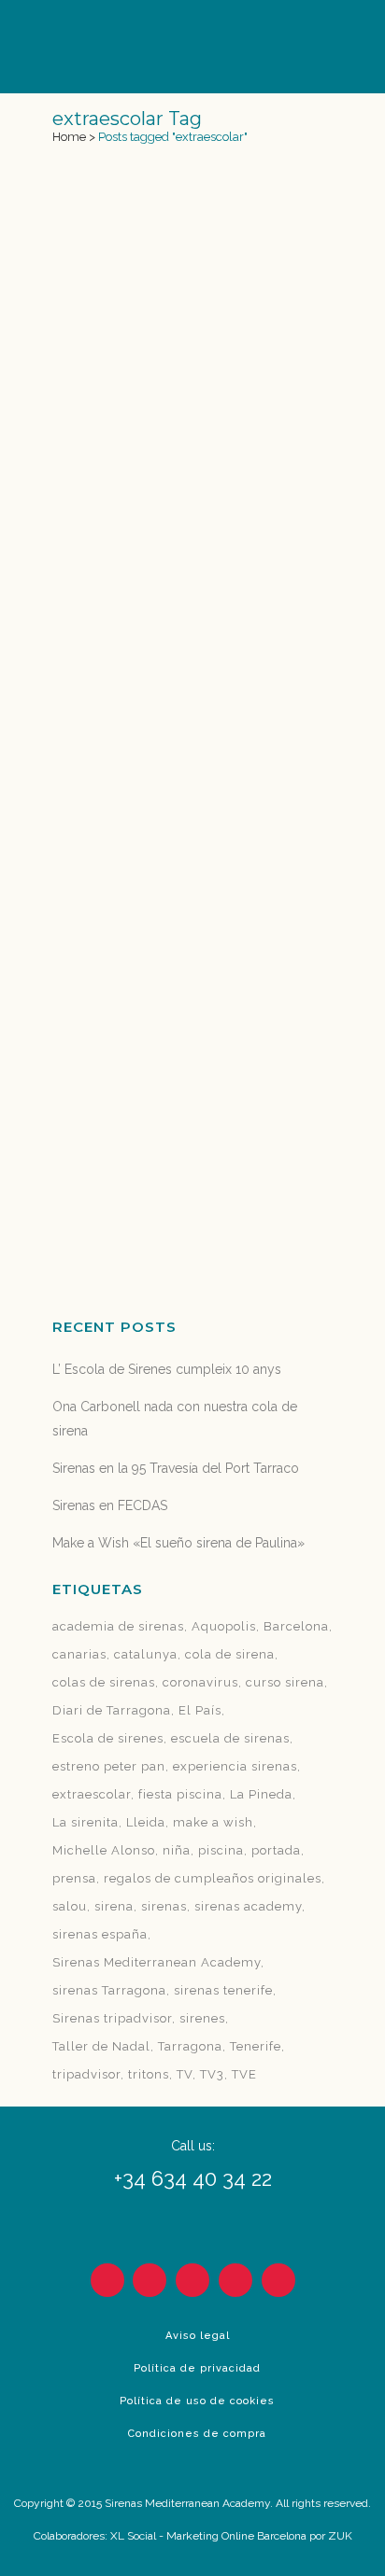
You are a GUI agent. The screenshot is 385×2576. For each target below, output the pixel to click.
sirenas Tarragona (109, 1990)
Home (69, 137)
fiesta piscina (180, 1794)
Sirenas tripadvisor (112, 2018)
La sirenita (86, 1822)
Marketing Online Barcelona (236, 2536)
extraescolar (92, 1794)
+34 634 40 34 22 (193, 2178)
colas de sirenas (104, 1682)
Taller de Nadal (101, 2046)
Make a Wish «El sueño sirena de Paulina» (178, 1543)
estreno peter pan (109, 1766)
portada (276, 1850)
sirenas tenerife (223, 1990)
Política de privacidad (197, 2368)
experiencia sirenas (235, 1766)
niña (177, 1850)
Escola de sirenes (108, 1738)
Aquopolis (224, 1626)
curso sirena (285, 1682)
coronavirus (200, 1682)
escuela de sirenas (230, 1738)
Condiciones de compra (197, 2434)
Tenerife (256, 2046)
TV (185, 2074)
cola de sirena (230, 1654)
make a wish (213, 1822)
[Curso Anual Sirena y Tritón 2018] (192, 275)
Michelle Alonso (104, 1850)
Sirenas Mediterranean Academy (157, 1962)
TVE (244, 2074)
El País (200, 1710)
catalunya (146, 1654)
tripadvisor (86, 2074)
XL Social (133, 2536)
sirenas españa (100, 1934)
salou (70, 1906)
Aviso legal (198, 2336)
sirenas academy (248, 1906)
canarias (79, 1654)
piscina (221, 1850)
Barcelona (296, 1626)
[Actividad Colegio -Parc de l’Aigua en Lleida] (192, 857)
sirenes (202, 2018)
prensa (74, 1878)
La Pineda (261, 1794)
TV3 (212, 2074)
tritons (149, 2074)
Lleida (146, 1822)
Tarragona (190, 2046)
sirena (114, 1906)
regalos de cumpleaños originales (213, 1878)
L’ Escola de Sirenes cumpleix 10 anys (167, 1369)
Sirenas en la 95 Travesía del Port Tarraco (176, 1468)
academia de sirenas (118, 1626)
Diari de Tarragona (112, 1710)
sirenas (164, 1906)
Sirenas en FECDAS (110, 1505)
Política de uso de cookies (197, 2401)
